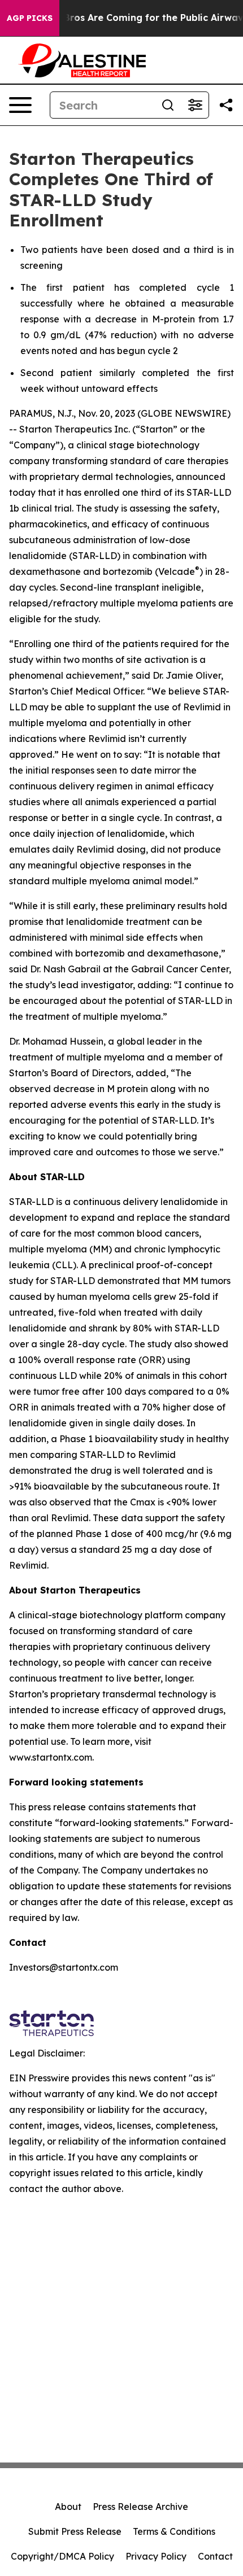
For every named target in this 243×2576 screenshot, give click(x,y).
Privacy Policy (156, 2556)
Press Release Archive (140, 2507)
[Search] (168, 105)
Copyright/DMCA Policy (62, 2556)
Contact (215, 2556)
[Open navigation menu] (20, 105)
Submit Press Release (75, 2531)
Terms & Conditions (174, 2531)
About (68, 2507)
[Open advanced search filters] (195, 105)
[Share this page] (226, 105)
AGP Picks (30, 18)
